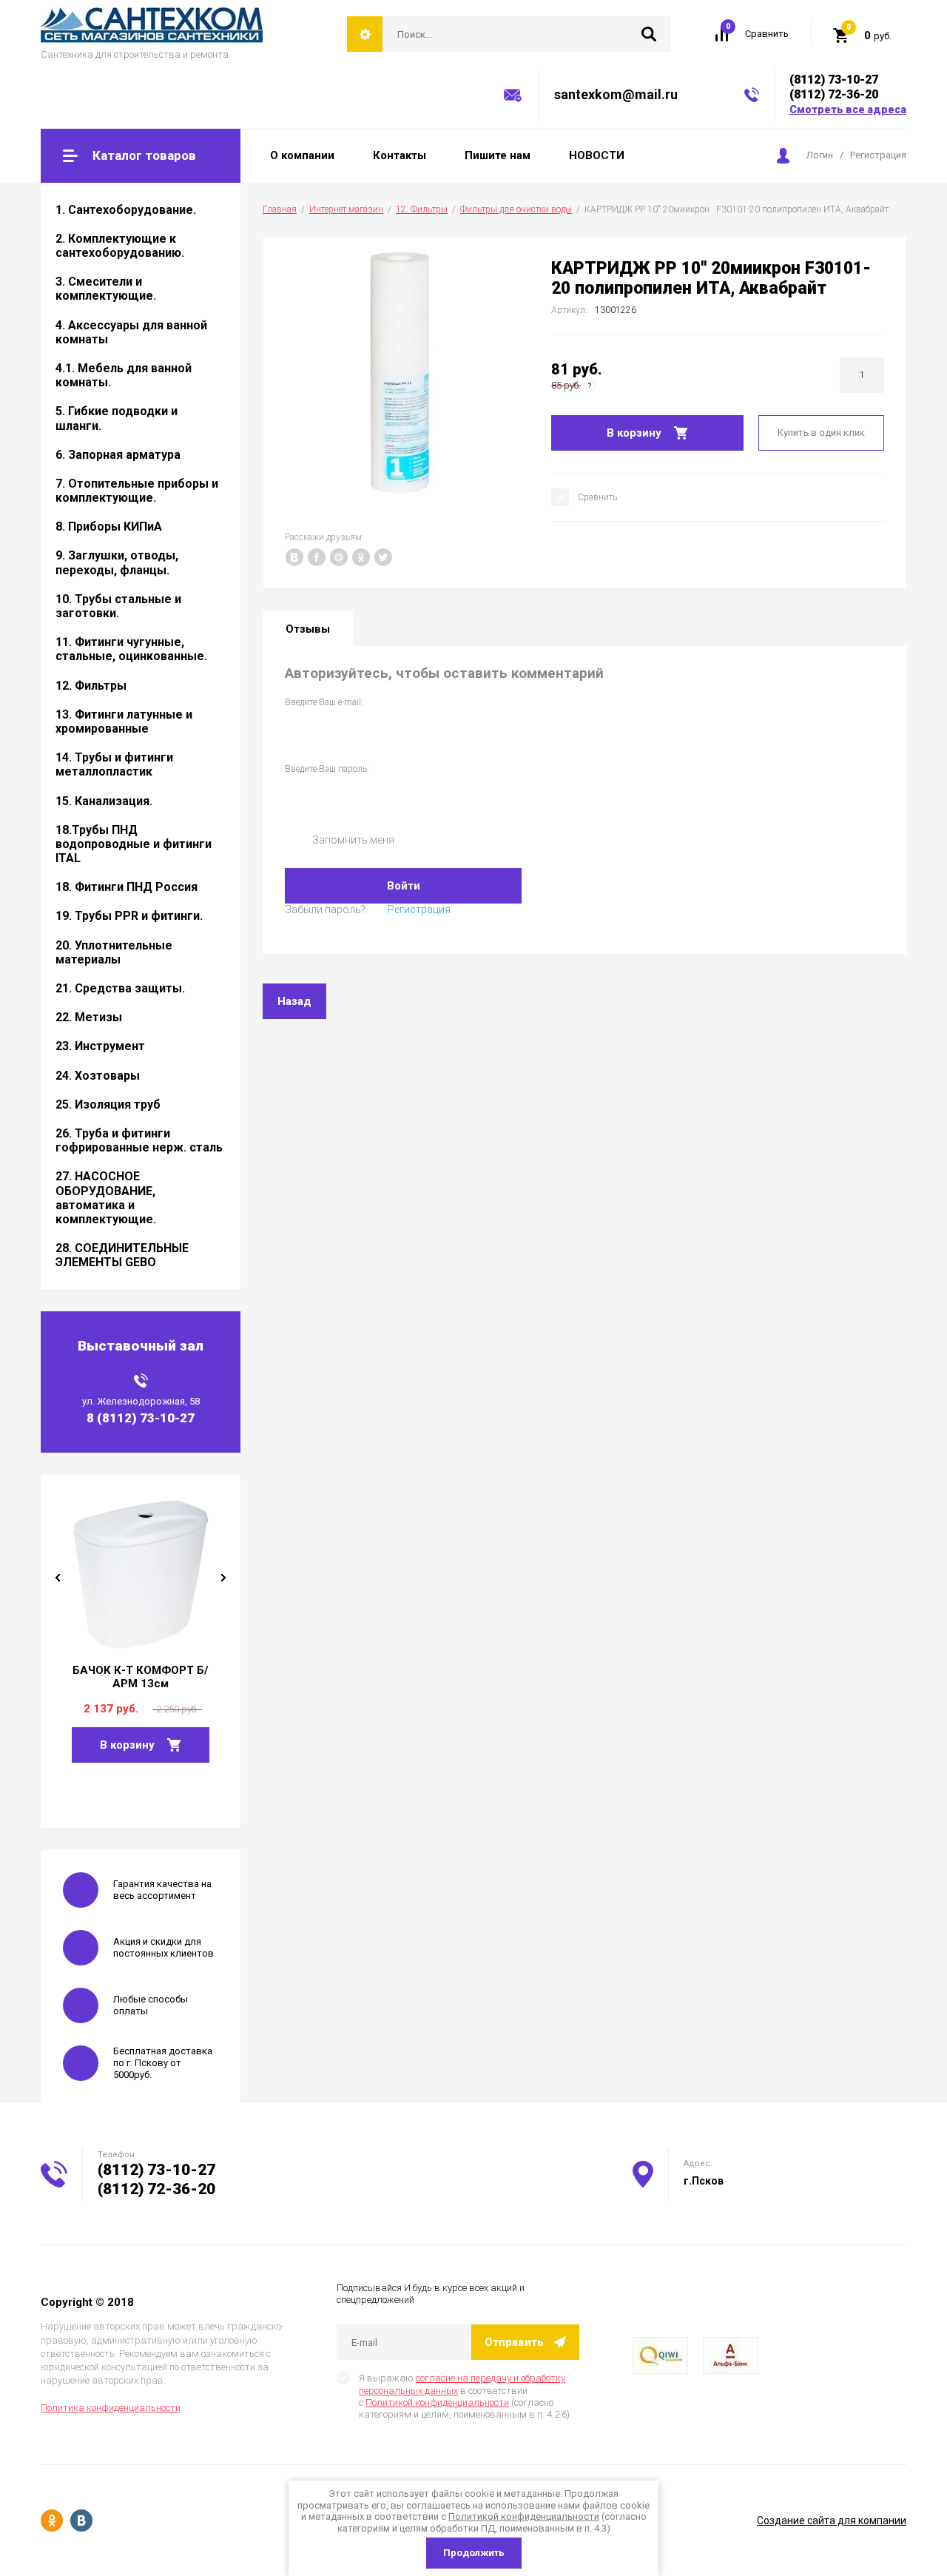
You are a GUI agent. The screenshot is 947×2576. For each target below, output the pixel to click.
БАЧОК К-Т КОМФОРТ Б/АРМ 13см (141, 1677)
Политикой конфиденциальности (437, 2402)
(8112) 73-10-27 (834, 80)
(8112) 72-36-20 (834, 94)
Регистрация (878, 155)
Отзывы (308, 629)
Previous (58, 1578)
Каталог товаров (144, 155)
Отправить (514, 2342)
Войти (404, 886)
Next (223, 1578)
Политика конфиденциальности (111, 2408)
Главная (280, 209)
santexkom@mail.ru (616, 94)
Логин (820, 155)
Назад (294, 1001)
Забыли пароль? (325, 909)
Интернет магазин (346, 209)
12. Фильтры (422, 209)
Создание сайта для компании (832, 2520)
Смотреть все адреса (848, 110)
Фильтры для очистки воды (516, 209)
